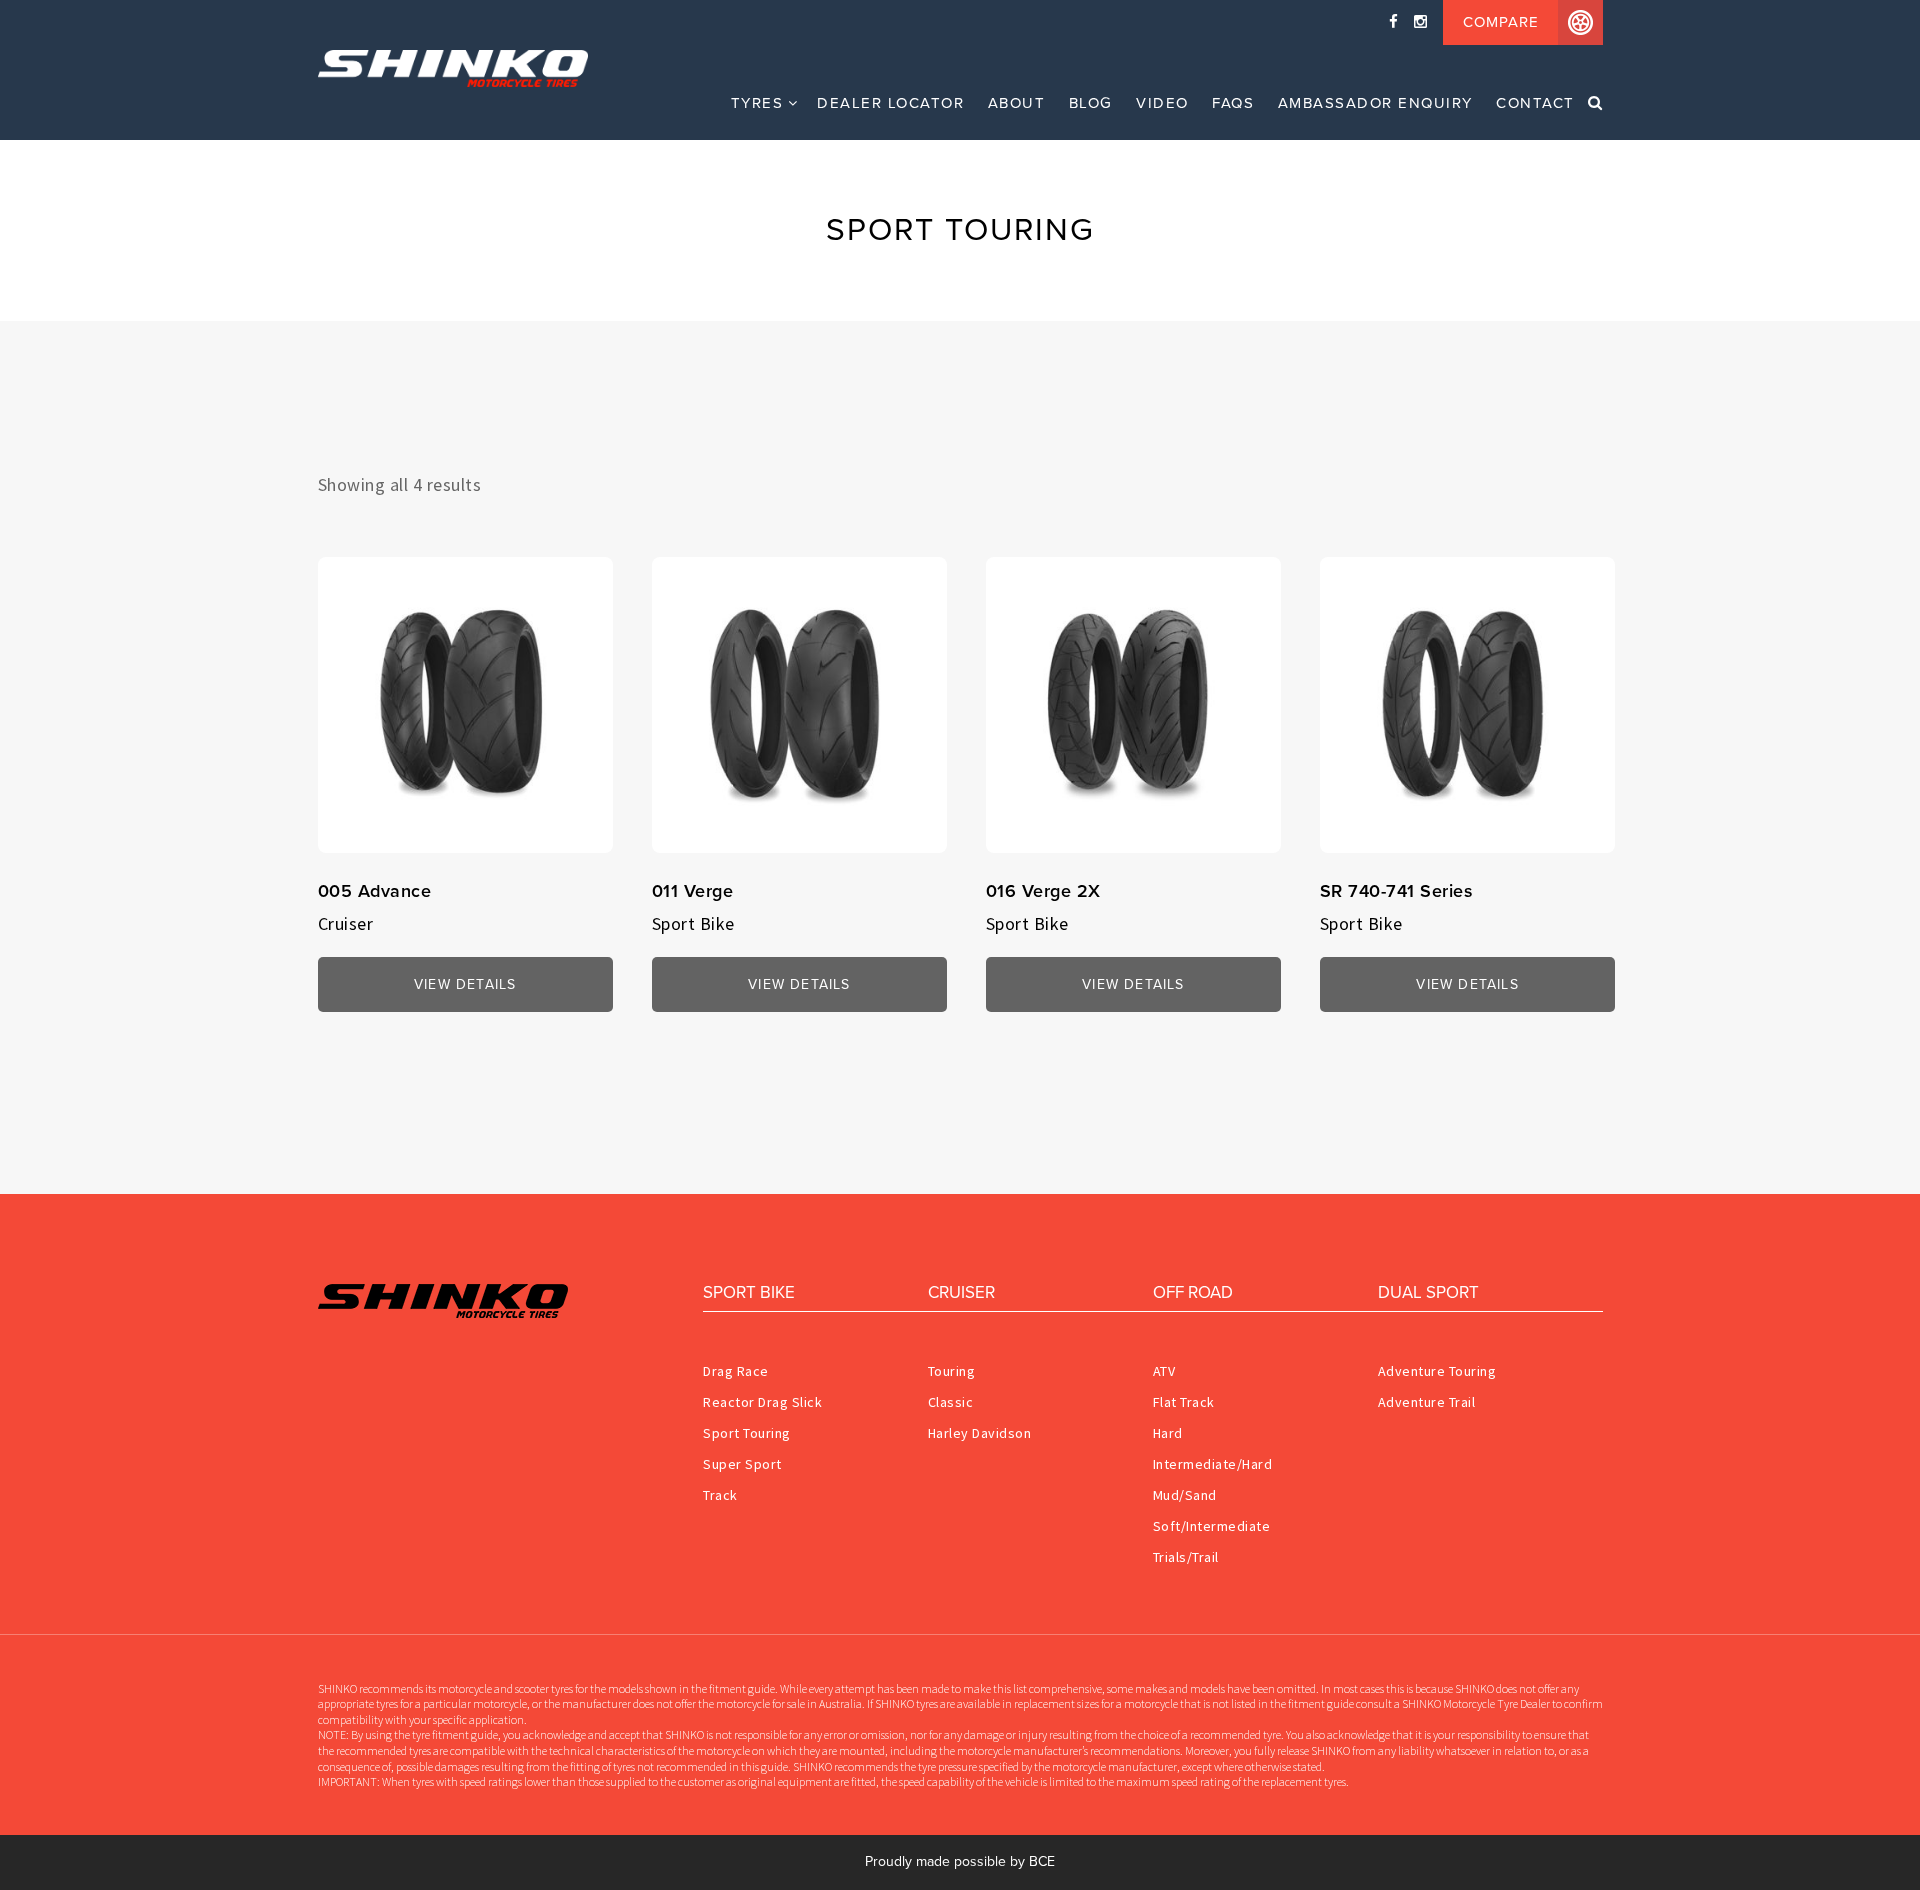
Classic (951, 1402)
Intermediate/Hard (1213, 1464)
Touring (952, 1371)
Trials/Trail (1186, 1557)
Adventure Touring (1437, 1371)
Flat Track (1184, 1402)
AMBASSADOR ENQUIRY (1375, 103)
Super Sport (742, 1464)
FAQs (1233, 103)
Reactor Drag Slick (762, 1402)
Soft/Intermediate (1212, 1526)
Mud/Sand (1185, 1495)
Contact (1535, 103)
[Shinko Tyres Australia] (478, 68)
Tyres (757, 103)
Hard (1168, 1433)
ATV (1164, 1371)
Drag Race (736, 1371)
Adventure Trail (1427, 1402)
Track (720, 1495)
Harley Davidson (980, 1433)
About (1017, 103)
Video (1162, 103)
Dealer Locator (890, 103)
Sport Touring (747, 1433)
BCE (1042, 1861)
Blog (1091, 103)
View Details (465, 984)
